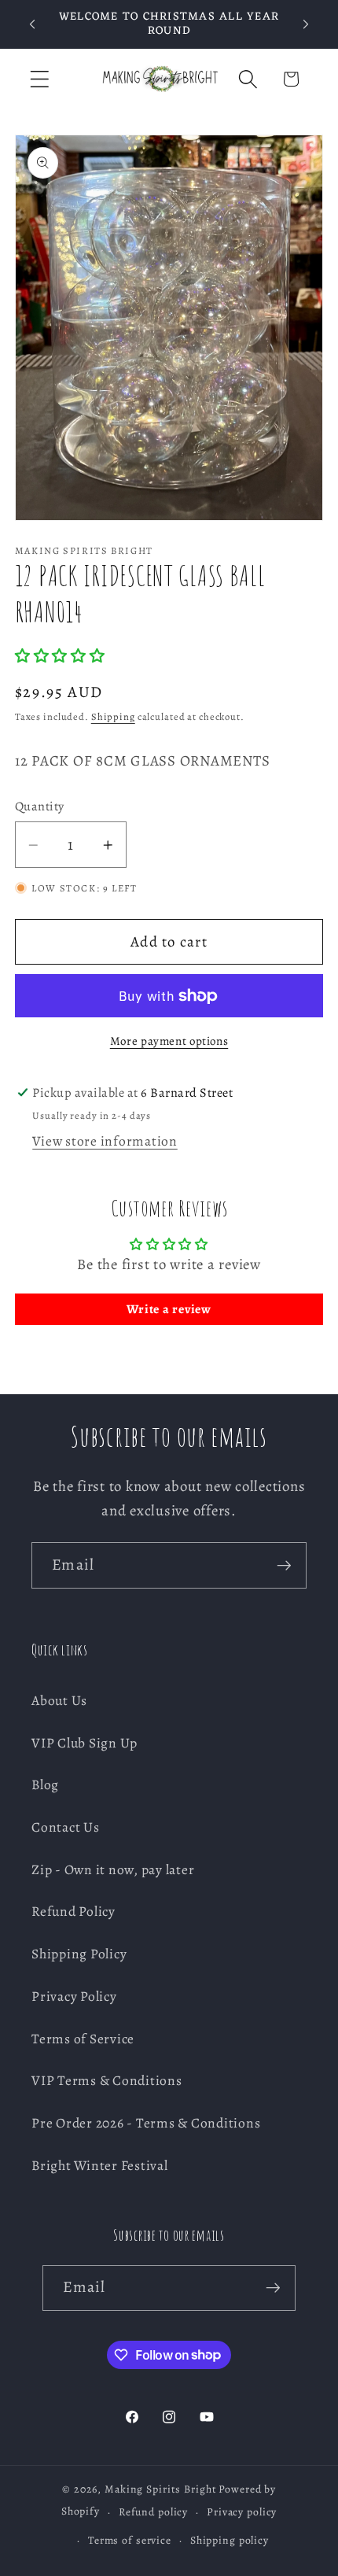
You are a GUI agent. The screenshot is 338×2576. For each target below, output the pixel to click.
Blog (45, 1784)
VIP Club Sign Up (84, 1743)
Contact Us (66, 1827)
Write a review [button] (169, 1309)
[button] (40, 79)
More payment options (169, 1041)
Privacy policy (242, 2512)
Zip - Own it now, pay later (113, 1869)
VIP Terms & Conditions (107, 2080)
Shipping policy (230, 2540)
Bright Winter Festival (100, 2165)
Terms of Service (83, 2039)
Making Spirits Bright (160, 2489)
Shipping (113, 716)
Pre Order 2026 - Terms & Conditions (146, 2123)
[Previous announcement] (32, 24)
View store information (105, 1141)
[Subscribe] (284, 1565)
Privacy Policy (74, 1996)
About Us (59, 1700)
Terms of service (130, 2540)
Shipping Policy (79, 1954)
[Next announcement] (306, 24)
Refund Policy (73, 1911)
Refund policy (153, 2512)
